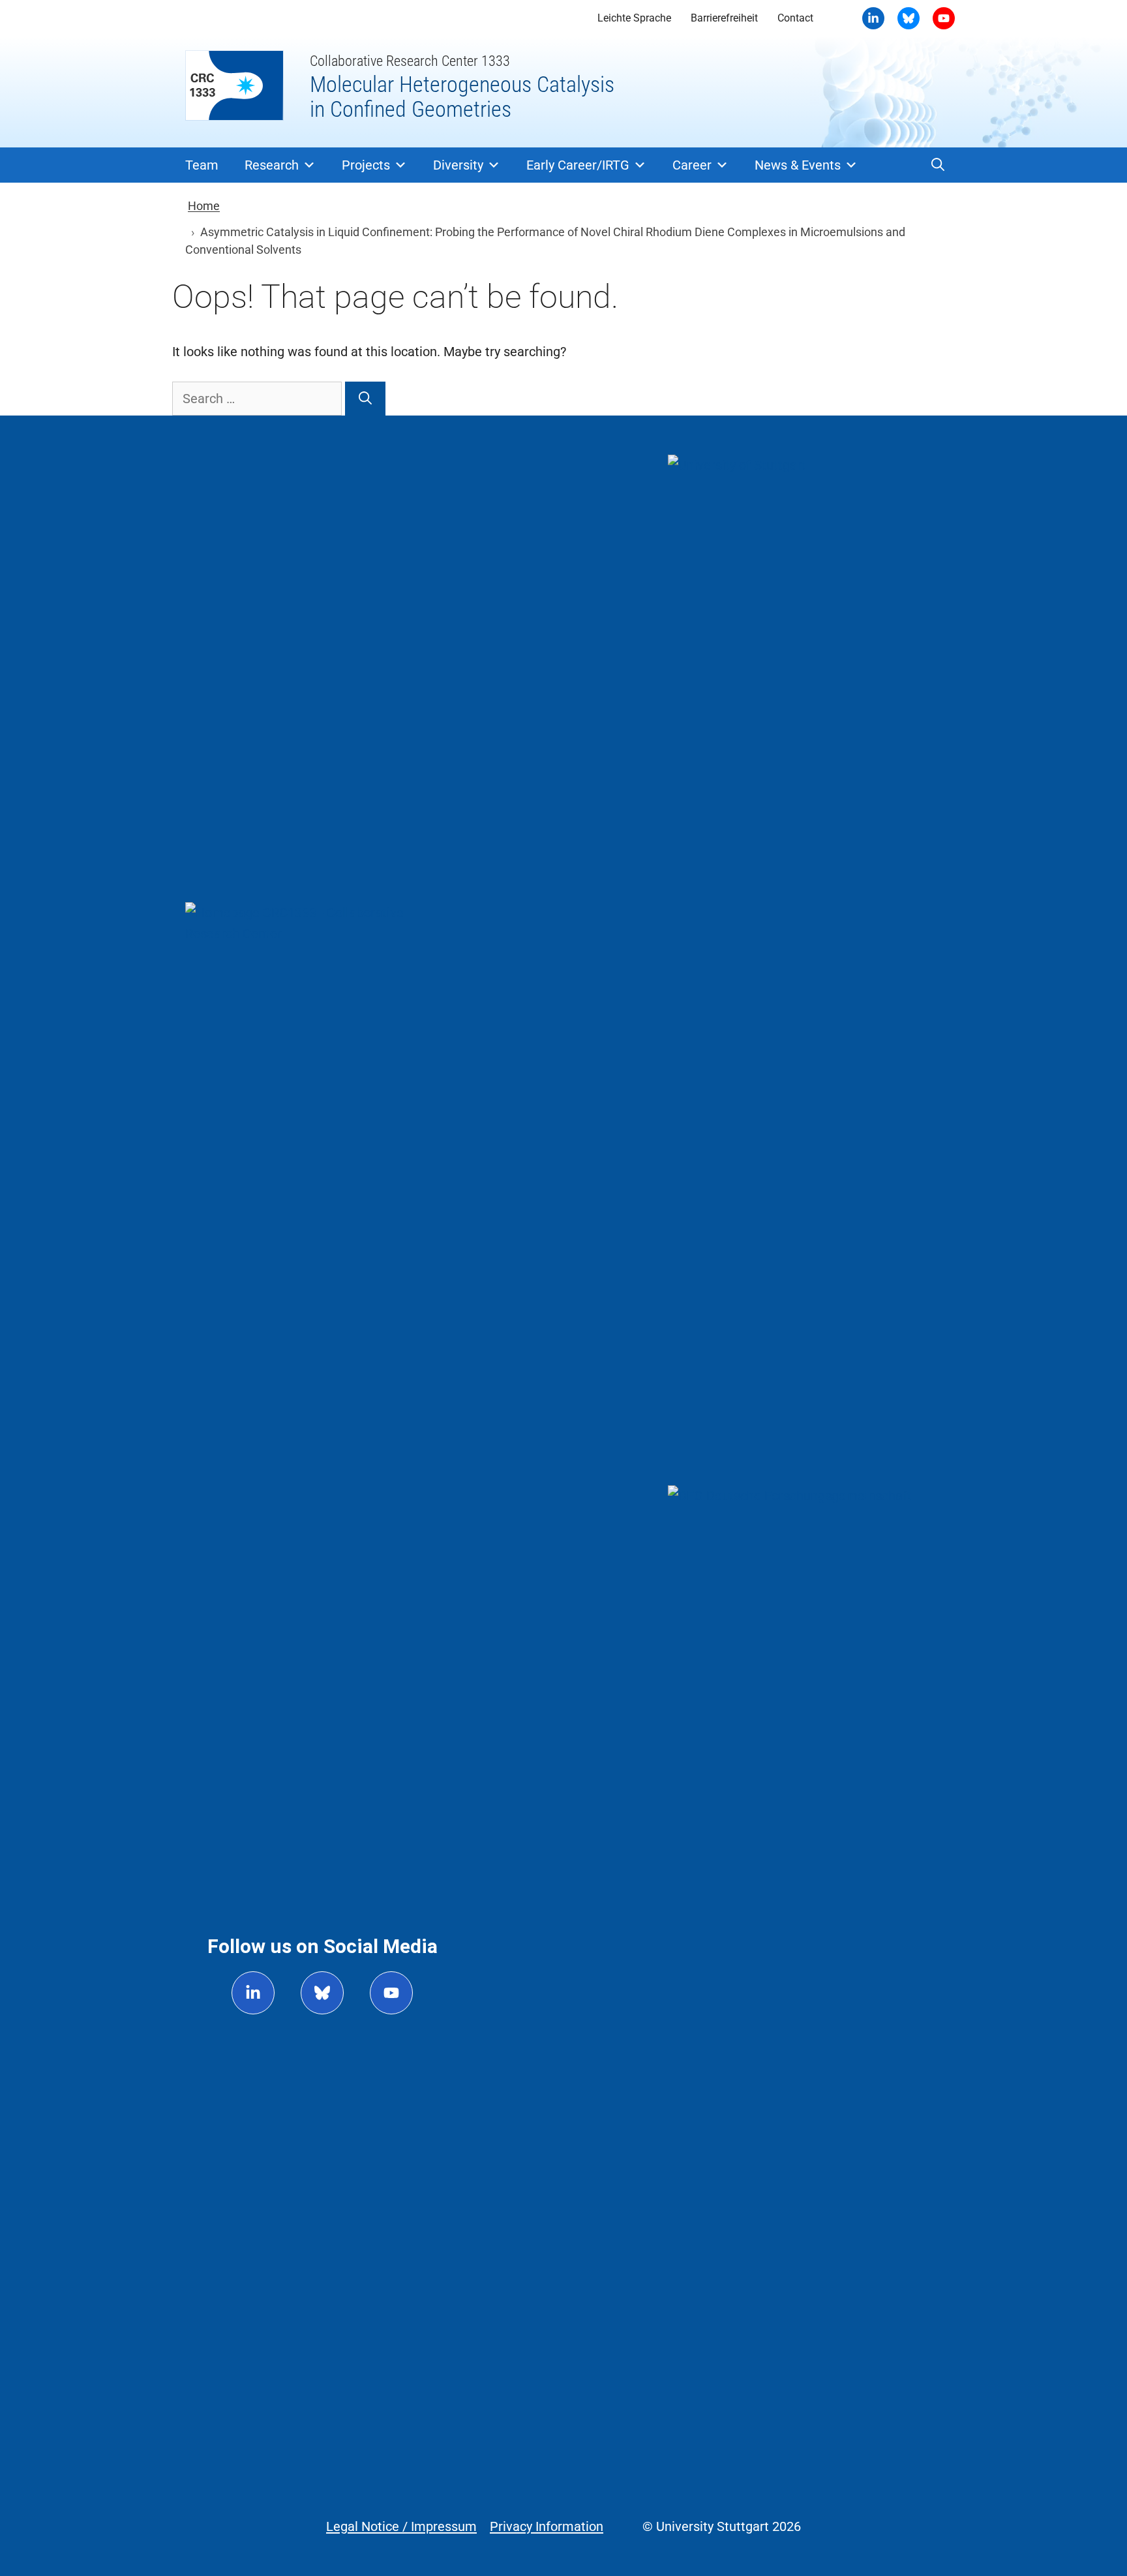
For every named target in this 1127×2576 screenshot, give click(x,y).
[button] (938, 165)
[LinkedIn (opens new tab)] (873, 18)
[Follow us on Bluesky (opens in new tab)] (322, 1993)
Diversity (458, 165)
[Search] (365, 399)
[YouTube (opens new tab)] (909, 18)
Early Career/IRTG (578, 165)
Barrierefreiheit (724, 18)
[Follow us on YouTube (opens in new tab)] (391, 1993)
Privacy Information (547, 2526)
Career (692, 165)
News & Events (798, 165)
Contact (795, 18)
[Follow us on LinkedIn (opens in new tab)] (253, 1993)
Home (204, 206)
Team (202, 165)
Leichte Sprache (634, 18)
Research (272, 165)
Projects (366, 165)
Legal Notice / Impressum (401, 2526)
